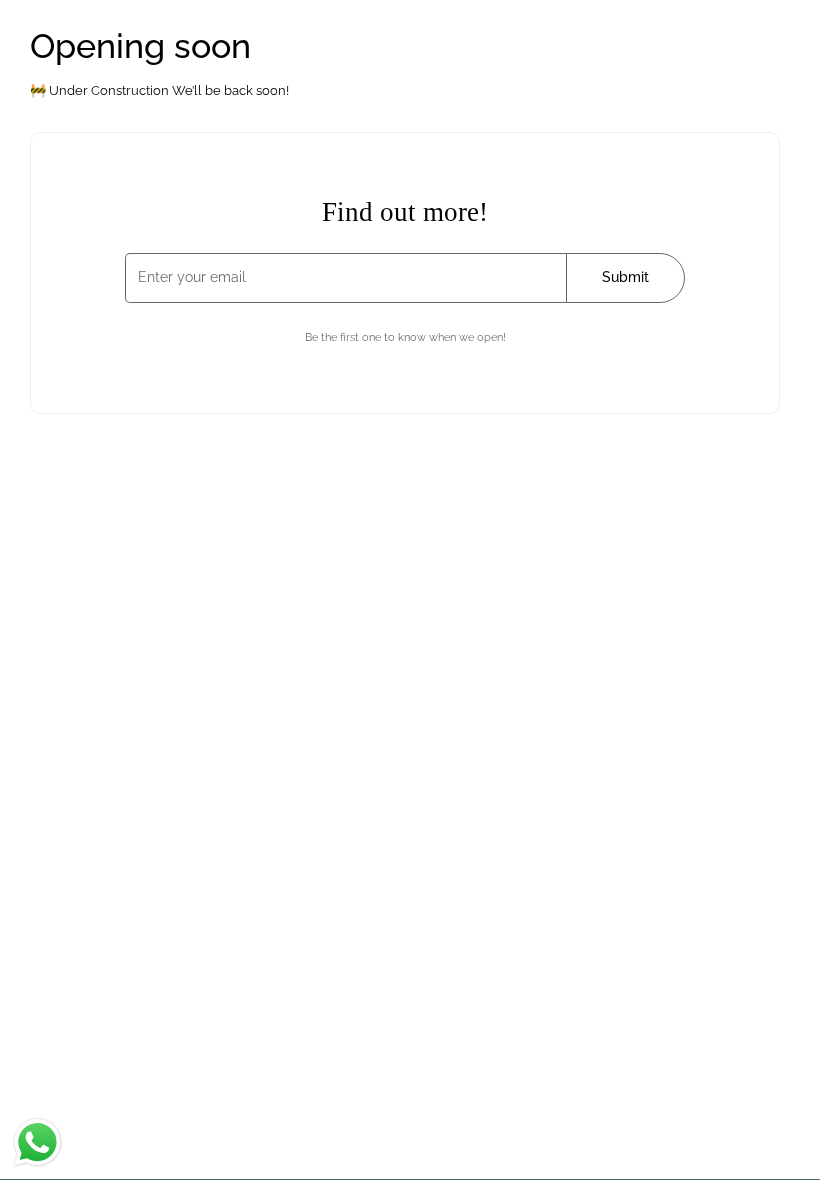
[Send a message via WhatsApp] (37, 1142)
